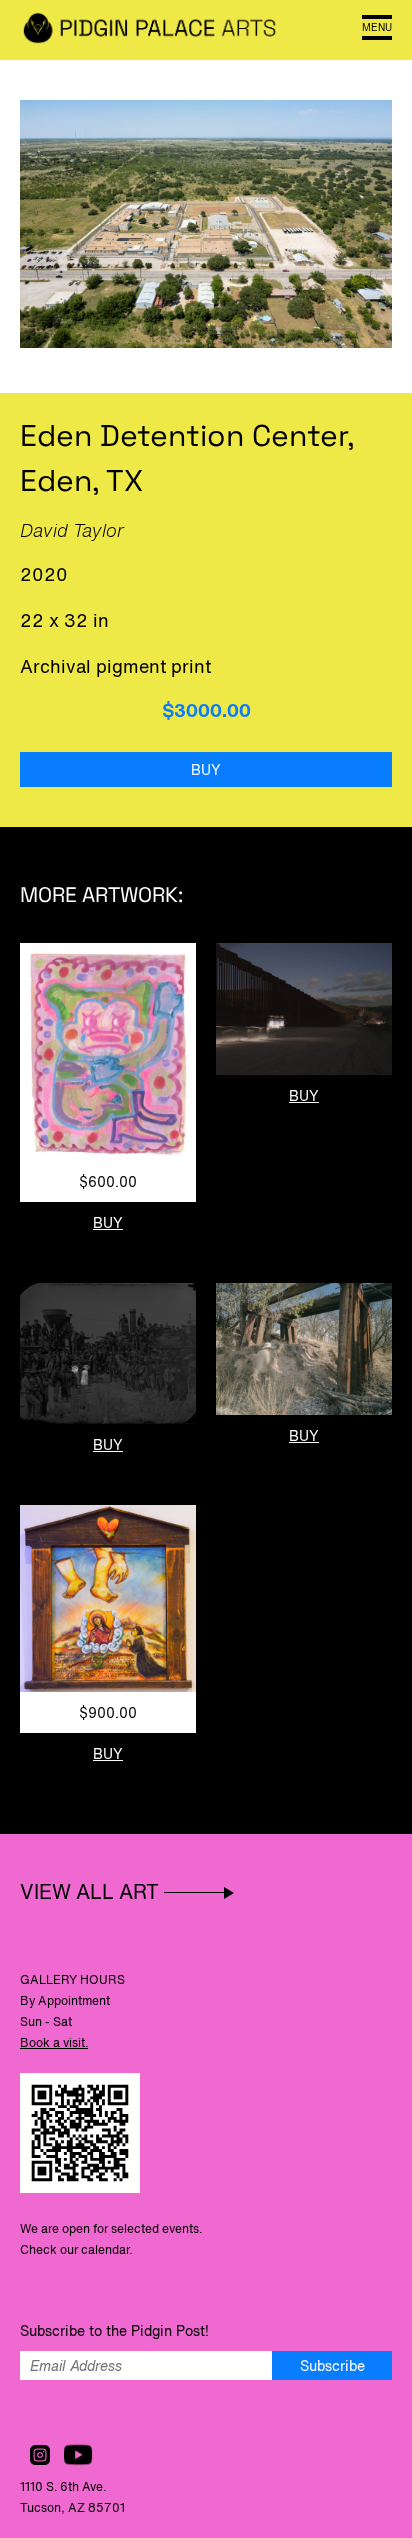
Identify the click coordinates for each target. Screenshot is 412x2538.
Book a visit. (54, 2042)
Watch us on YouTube (78, 2455)
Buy (206, 769)
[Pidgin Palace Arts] (150, 30)
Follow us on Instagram (40, 2455)
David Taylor (72, 530)
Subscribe (332, 2365)
